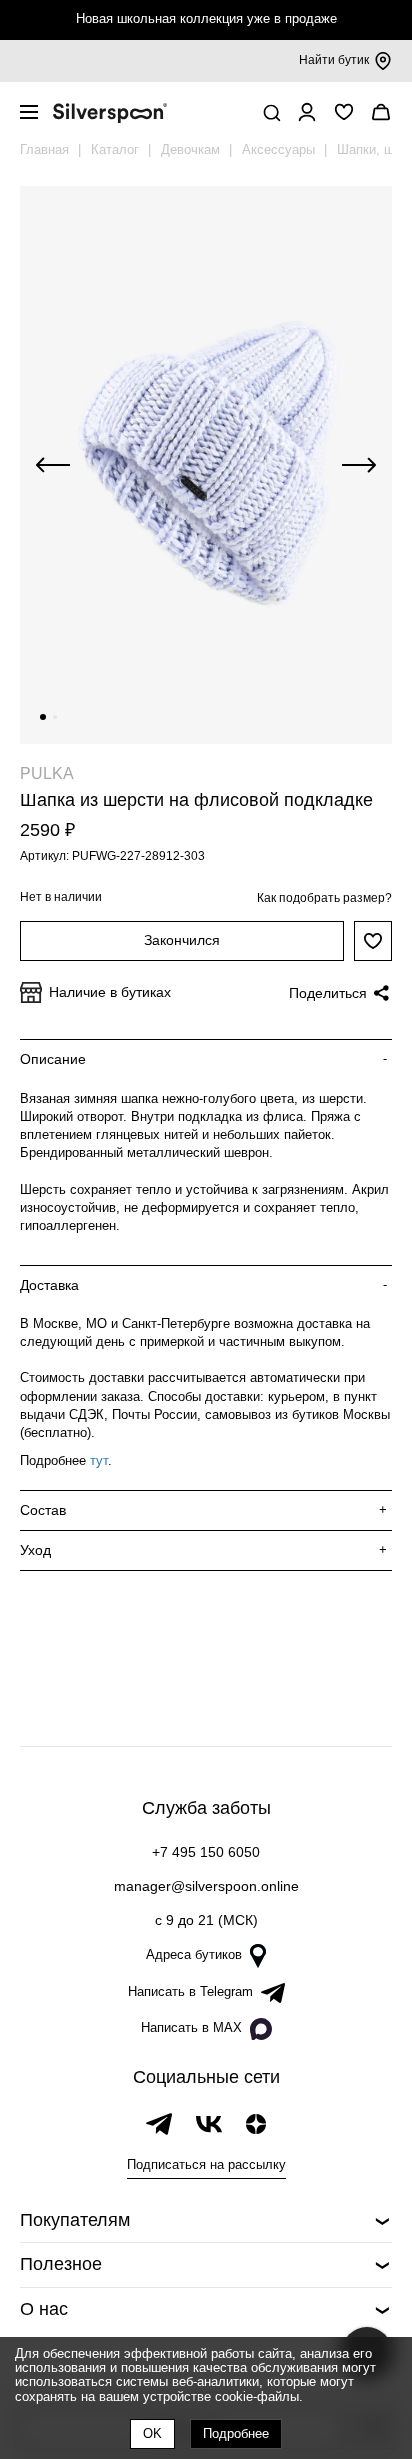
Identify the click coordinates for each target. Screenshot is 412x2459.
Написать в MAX (191, 2027)
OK (152, 2433)
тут (99, 1460)
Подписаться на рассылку (206, 2164)
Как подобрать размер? (324, 898)
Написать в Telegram (190, 1991)
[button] (43, 717)
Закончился (182, 940)
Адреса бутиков (194, 1954)
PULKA (47, 773)
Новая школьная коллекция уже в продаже (206, 18)
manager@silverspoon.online (206, 1886)
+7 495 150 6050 (206, 1852)
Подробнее (236, 2433)
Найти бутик (334, 60)
